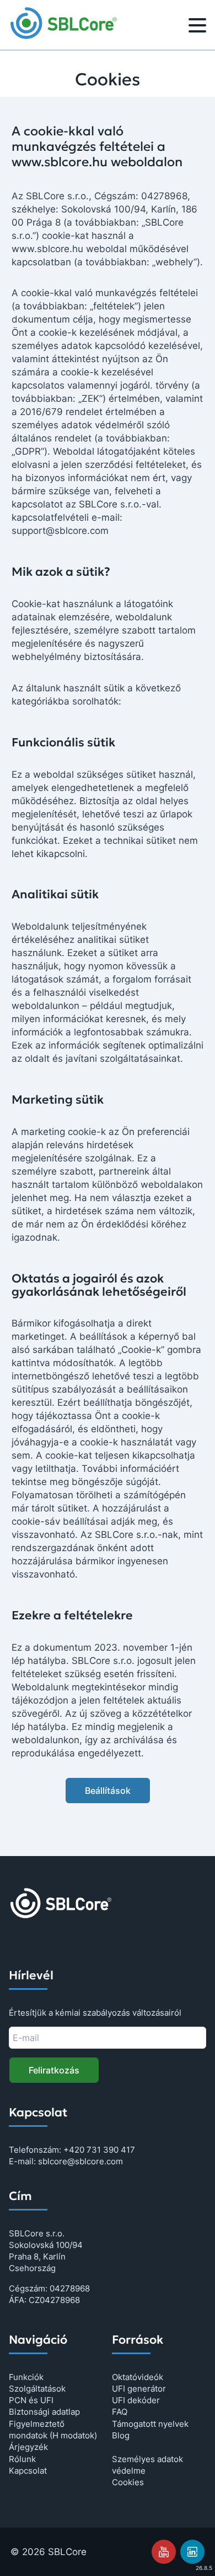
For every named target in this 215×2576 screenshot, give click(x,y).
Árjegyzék (28, 2447)
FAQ (120, 2412)
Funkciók (26, 2377)
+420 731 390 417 (99, 2150)
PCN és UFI (31, 2400)
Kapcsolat (28, 2471)
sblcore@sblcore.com (80, 2161)
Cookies (128, 2482)
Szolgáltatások (37, 2389)
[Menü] (197, 27)
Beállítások (108, 1791)
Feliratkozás (54, 2070)
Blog (121, 2435)
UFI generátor (139, 2389)
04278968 (70, 2288)
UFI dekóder (136, 2400)
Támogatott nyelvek (150, 2424)
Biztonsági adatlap (44, 2412)
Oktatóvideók (138, 2377)
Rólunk (22, 2459)
